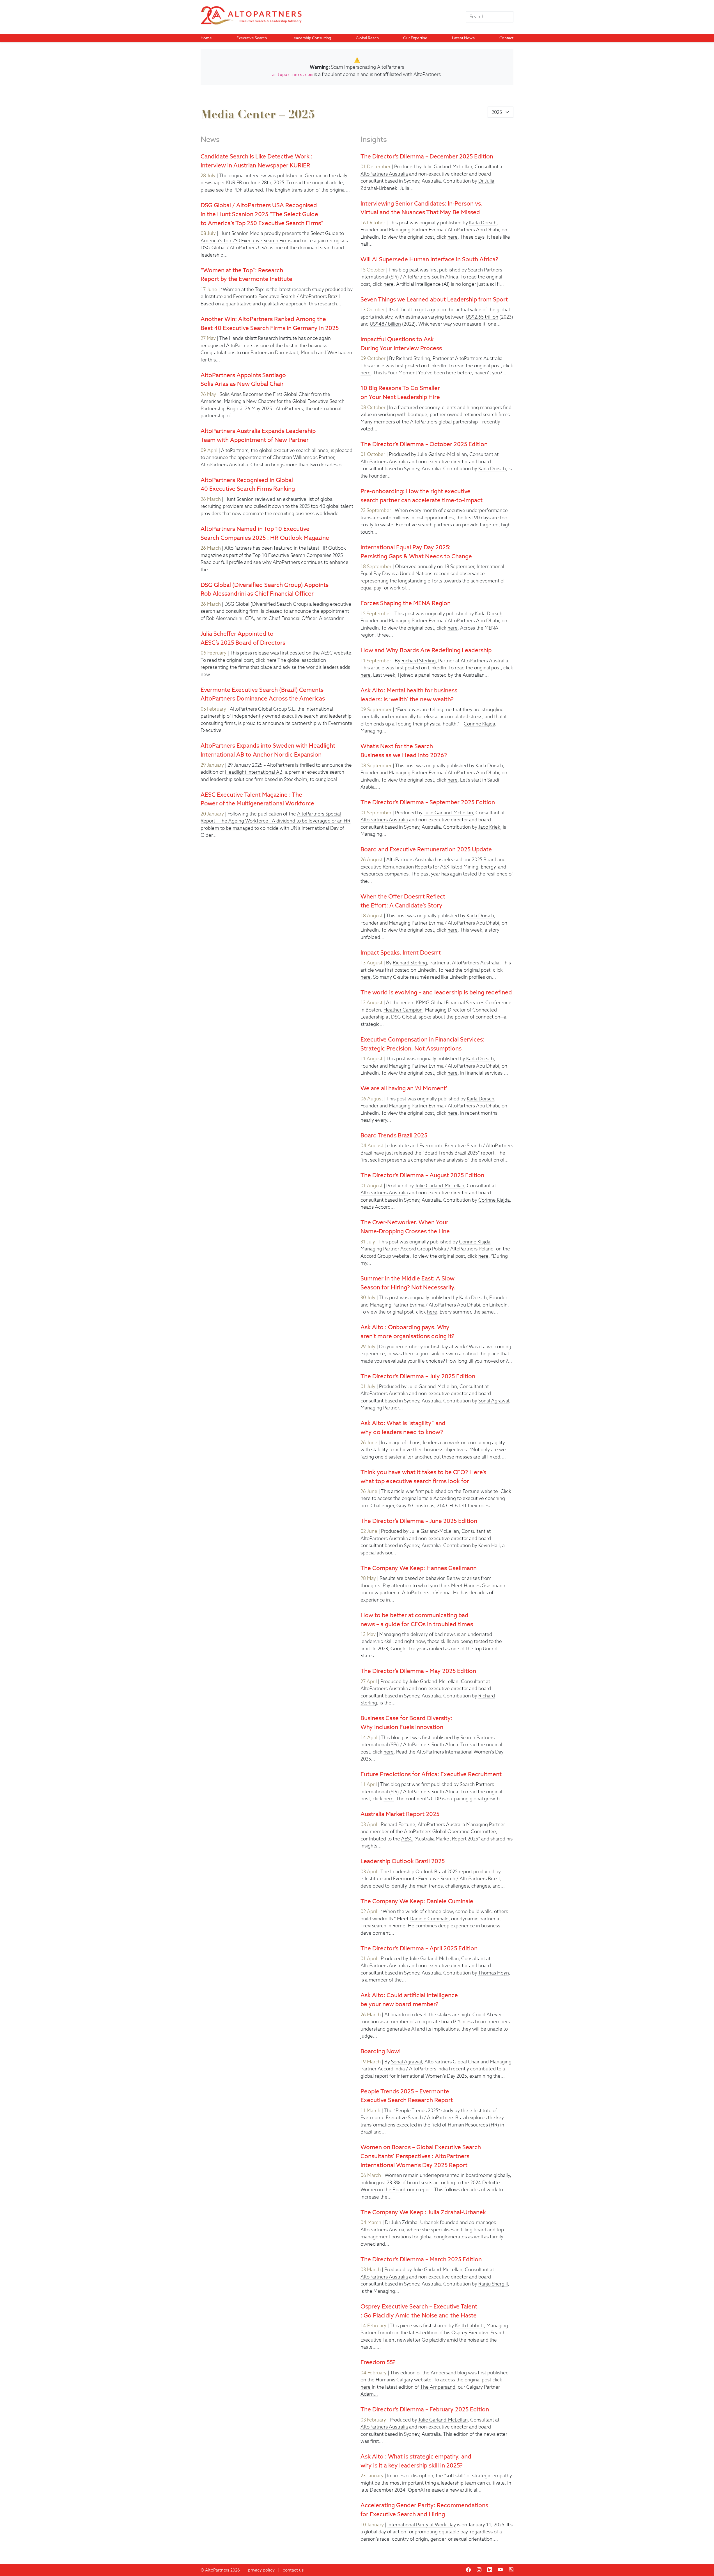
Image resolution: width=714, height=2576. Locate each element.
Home (206, 38)
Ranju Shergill (493, 2284)
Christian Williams (292, 457)
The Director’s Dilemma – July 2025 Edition (418, 1376)
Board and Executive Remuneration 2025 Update (426, 849)
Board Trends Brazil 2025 (394, 1135)
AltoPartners (217, 2570)
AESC (407, 1839)
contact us (293, 2570)
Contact (506, 38)
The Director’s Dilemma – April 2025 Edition (419, 1948)
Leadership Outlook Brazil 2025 (403, 1861)
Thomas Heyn (493, 1973)
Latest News (463, 38)
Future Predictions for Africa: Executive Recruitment (431, 1774)
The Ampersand (438, 2387)
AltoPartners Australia (384, 174)
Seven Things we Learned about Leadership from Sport (434, 299)
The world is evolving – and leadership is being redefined (436, 992)
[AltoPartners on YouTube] (500, 2570)
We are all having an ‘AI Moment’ (404, 1088)
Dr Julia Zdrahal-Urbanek (412, 2222)
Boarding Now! (381, 2051)
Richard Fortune (398, 1824)
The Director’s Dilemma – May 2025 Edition (418, 1671)
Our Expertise (415, 38)
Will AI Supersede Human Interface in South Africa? (429, 259)
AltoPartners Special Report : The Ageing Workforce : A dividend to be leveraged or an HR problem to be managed (276, 821)
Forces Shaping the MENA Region (406, 603)
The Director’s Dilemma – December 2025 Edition (427, 156)
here (272, 660)
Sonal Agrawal (494, 1401)
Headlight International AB (254, 772)
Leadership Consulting (311, 38)
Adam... (369, 2394)
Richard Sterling (413, 358)
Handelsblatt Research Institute (263, 338)
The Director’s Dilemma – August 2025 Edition (422, 1175)
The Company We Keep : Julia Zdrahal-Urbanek (423, 2212)
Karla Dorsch (483, 223)
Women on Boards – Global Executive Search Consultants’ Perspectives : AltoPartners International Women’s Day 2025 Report (421, 2156)
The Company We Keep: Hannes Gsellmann (419, 1568)
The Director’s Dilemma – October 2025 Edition (424, 444)
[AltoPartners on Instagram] (479, 2570)
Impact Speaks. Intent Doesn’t (401, 952)
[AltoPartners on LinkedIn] (490, 2570)
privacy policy (261, 2570)
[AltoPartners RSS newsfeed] (511, 2570)
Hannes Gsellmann (485, 1586)
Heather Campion (403, 1010)
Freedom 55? (378, 2362)
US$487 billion (385, 324)
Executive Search (252, 38)
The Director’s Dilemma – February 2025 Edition (425, 2409)
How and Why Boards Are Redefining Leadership (426, 650)
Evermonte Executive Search (392, 2118)
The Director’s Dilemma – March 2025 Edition (421, 2259)
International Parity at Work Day (422, 2525)
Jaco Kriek (489, 827)
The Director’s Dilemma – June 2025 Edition (419, 1521)
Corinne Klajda (479, 724)
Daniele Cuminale (429, 1919)
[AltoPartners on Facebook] (468, 2570)
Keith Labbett (470, 2326)
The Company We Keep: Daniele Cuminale (417, 1901)
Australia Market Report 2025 (400, 1814)
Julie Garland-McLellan (447, 167)
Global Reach (367, 38)
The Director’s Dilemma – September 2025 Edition (428, 802)
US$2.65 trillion (482, 317)
